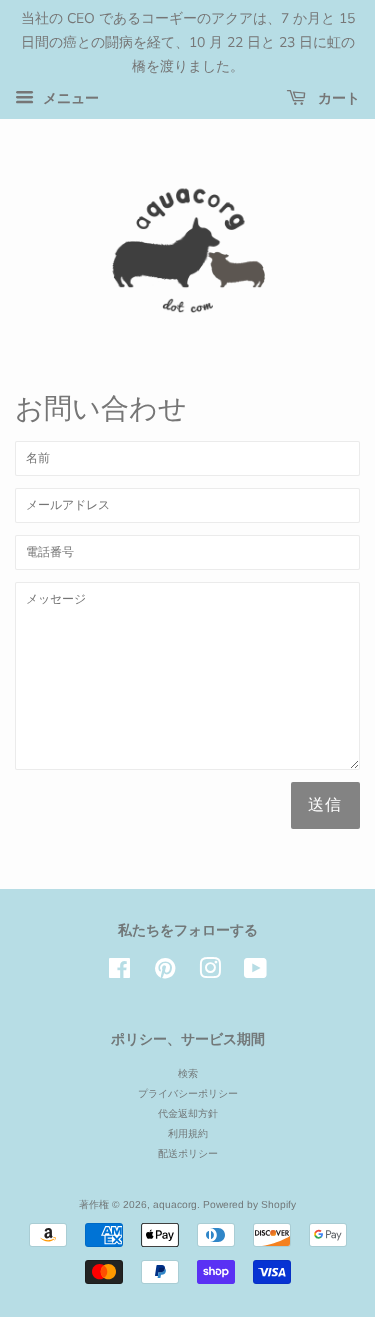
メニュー (69, 99)
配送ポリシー (188, 1153)
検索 (188, 1073)
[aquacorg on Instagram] (210, 973)
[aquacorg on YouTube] (255, 973)
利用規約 (188, 1133)
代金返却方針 (188, 1113)
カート (337, 98)
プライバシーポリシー (188, 1093)
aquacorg (175, 1204)
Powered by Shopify (249, 1204)
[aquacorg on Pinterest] (165, 973)
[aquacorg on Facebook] (119, 973)
